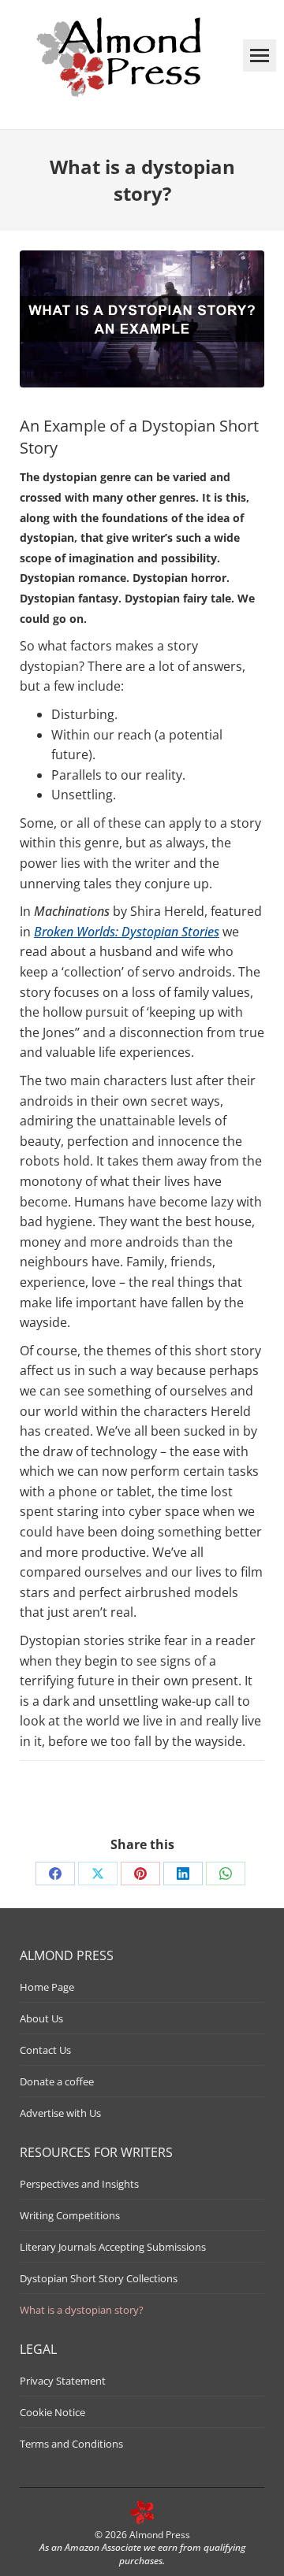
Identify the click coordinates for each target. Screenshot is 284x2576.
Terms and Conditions (71, 2444)
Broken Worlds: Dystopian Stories (127, 932)
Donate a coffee (57, 2081)
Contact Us (45, 2050)
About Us (41, 2018)
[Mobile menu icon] (260, 56)
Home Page (47, 1987)
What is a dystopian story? (82, 2310)
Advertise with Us (60, 2113)
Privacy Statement (63, 2381)
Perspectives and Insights (79, 2184)
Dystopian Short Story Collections (99, 2278)
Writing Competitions (70, 2215)
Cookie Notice (52, 2412)
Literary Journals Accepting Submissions (113, 2247)
